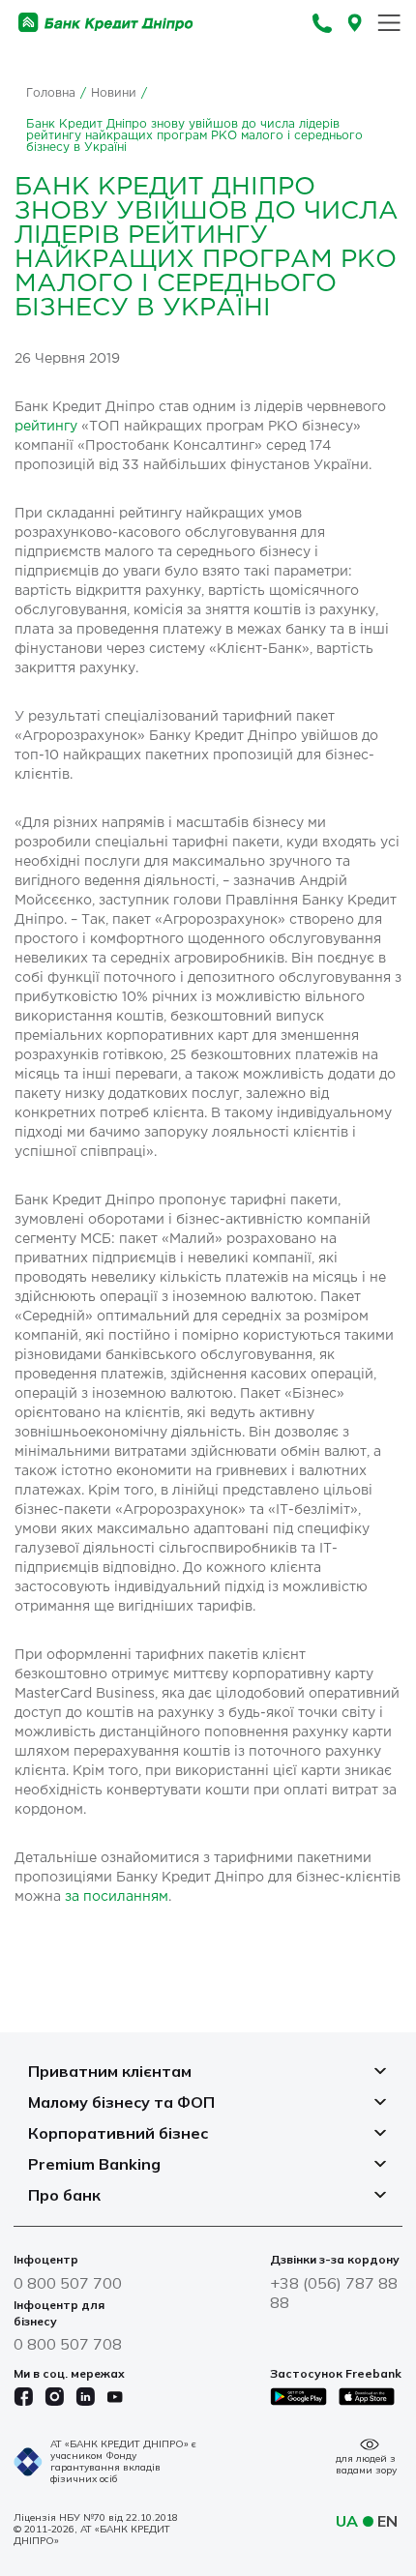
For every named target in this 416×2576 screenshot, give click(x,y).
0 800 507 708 (68, 2344)
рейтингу (46, 427)
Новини (114, 93)
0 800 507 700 (68, 2283)
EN (387, 2521)
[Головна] (106, 23)
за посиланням (117, 1897)
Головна (51, 93)
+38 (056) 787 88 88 (334, 2293)
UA (347, 2521)
